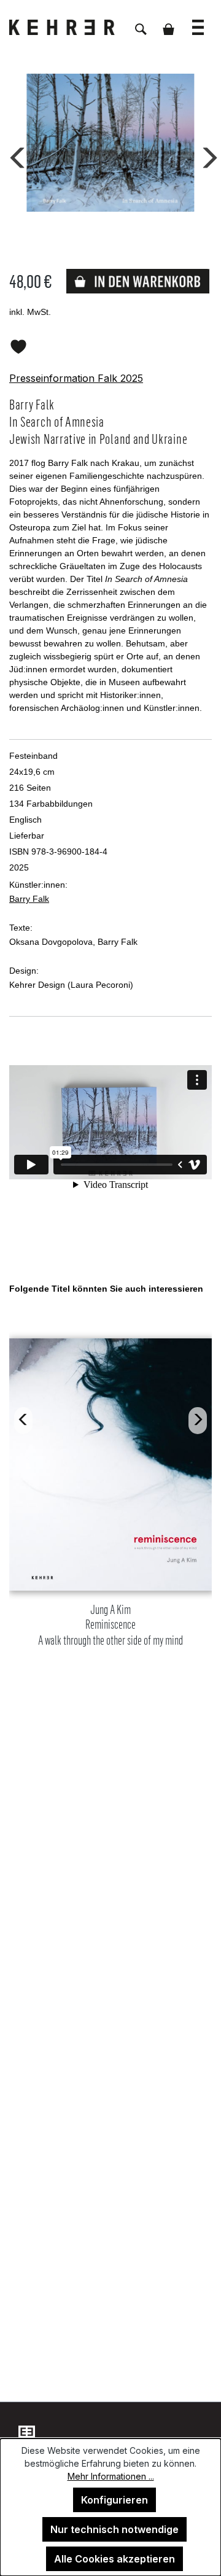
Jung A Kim (110, 1625)
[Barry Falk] (110, 143)
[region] (110, 1480)
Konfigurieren (114, 2500)
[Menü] (198, 21)
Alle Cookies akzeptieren (114, 2559)
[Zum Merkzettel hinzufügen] (18, 344)
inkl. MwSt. (30, 312)
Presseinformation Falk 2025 (76, 378)
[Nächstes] (206, 155)
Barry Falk (29, 899)
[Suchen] (141, 23)
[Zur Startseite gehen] (71, 27)
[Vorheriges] (15, 155)
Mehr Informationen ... (111, 2476)
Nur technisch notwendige (114, 2529)
